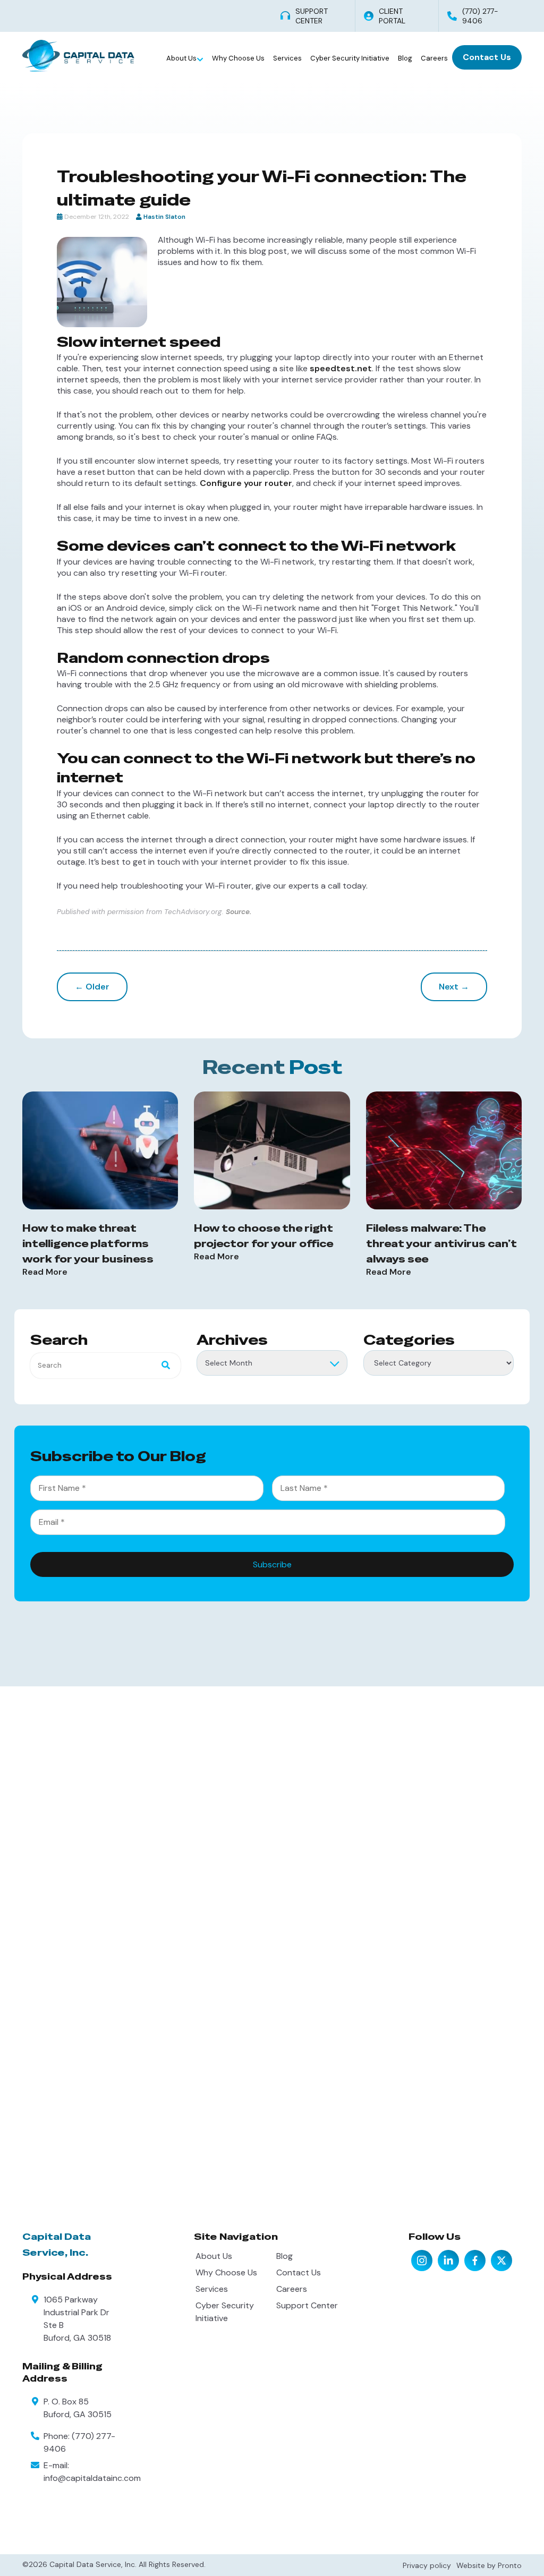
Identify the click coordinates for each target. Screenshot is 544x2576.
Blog (405, 58)
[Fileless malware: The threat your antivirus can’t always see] (444, 1150)
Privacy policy (427, 2565)
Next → (454, 987)
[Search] (163, 1366)
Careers (434, 58)
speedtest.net (341, 368)
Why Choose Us (238, 58)
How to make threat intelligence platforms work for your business (88, 1244)
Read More (45, 1272)
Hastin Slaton (164, 217)
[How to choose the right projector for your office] (272, 1150)
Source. (239, 912)
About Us (182, 58)
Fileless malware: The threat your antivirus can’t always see (441, 1244)
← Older (92, 987)
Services (287, 58)
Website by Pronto (489, 2565)
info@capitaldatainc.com (92, 2478)
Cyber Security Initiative (350, 58)
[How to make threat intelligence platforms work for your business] (100, 1150)
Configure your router (246, 483)
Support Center (307, 2305)
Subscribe (272, 1564)
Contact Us (487, 57)
